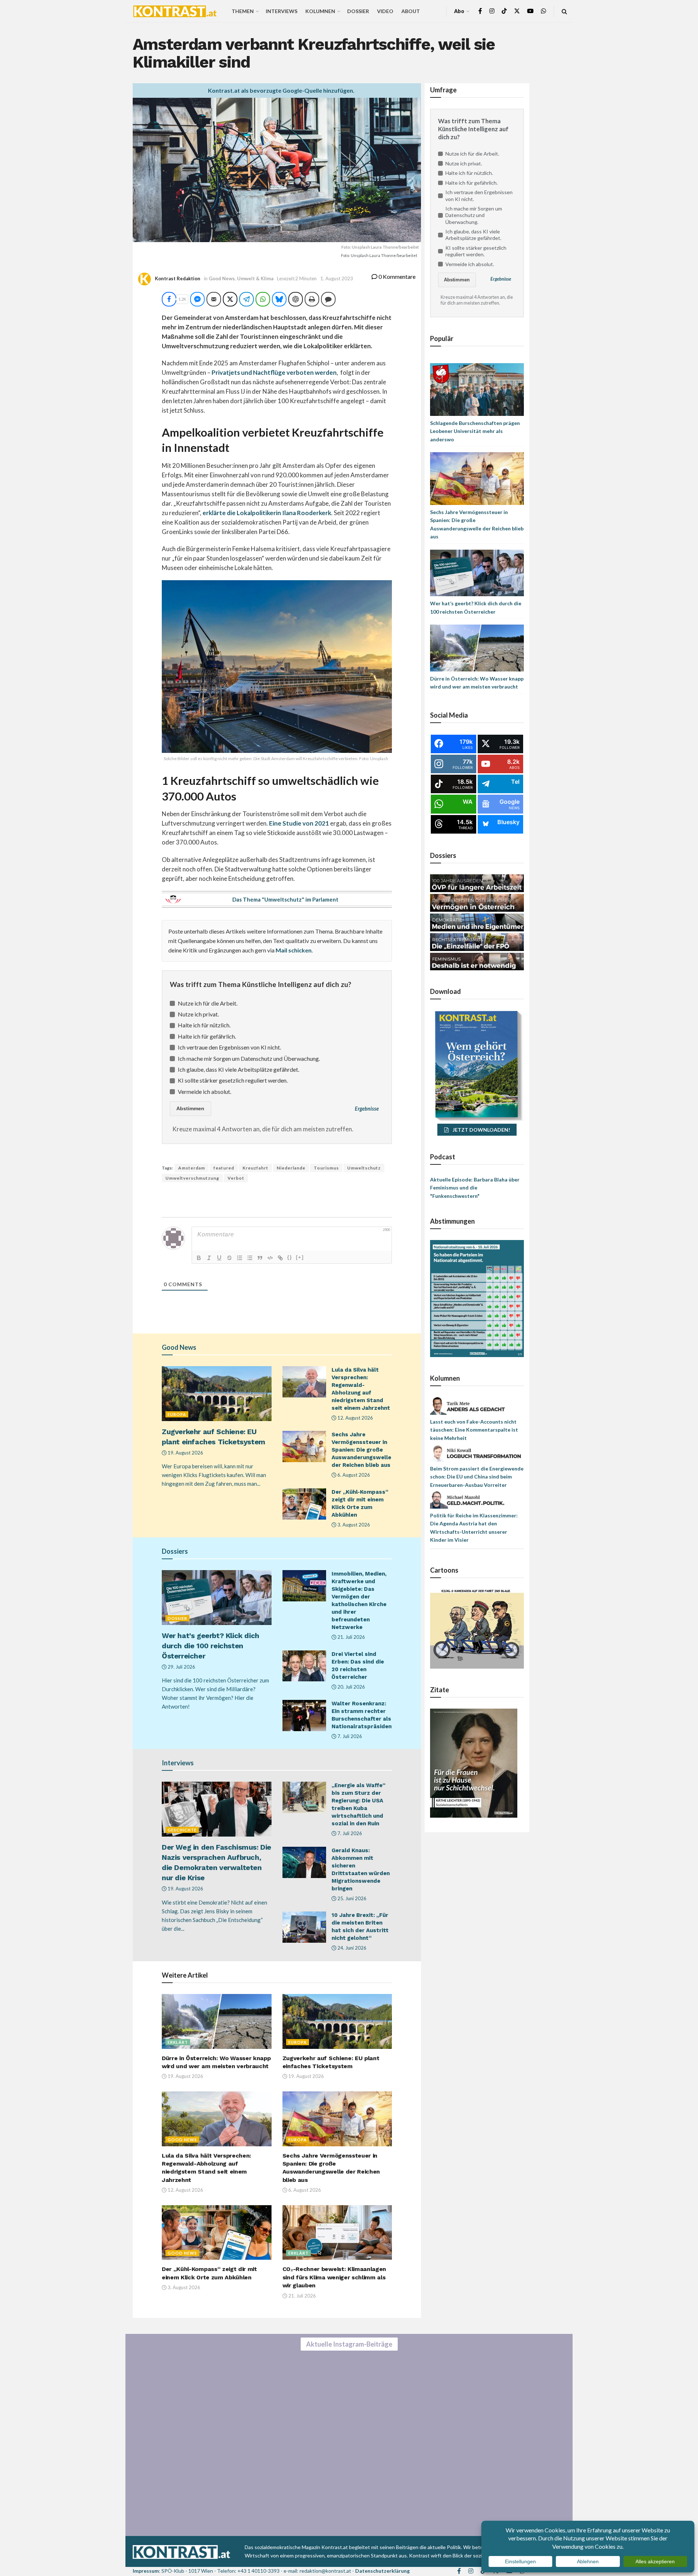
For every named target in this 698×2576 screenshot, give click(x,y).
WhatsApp (77, 2533)
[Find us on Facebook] (480, 11)
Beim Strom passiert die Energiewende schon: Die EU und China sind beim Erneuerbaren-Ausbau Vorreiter (477, 1477)
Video (385, 11)
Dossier (358, 11)
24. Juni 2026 (351, 1948)
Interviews (282, 11)
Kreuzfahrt (255, 1168)
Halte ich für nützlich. (204, 1025)
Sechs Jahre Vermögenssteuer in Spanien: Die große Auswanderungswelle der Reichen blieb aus (361, 1450)
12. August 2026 (355, 1418)
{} (290, 1257)
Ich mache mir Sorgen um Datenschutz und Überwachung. (249, 1058)
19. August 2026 (185, 1453)
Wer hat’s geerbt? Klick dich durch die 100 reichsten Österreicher (210, 1646)
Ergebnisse (367, 1109)
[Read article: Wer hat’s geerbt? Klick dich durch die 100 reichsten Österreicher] (217, 1598)
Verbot (236, 1178)
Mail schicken (294, 950)
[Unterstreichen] (219, 1258)
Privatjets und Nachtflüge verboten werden (274, 372)
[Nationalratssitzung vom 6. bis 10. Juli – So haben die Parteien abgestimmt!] (477, 1298)
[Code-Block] (270, 1258)
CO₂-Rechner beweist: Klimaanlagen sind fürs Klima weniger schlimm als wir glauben (334, 2277)
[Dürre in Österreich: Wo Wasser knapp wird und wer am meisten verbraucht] (477, 647)
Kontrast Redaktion (178, 278)
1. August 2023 (337, 278)
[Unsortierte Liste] (250, 1258)
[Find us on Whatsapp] (543, 11)
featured (224, 1168)
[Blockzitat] (260, 1258)
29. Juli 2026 (181, 1667)
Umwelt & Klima (255, 278)
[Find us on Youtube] (530, 11)
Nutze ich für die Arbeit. (208, 1003)
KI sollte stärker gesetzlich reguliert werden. (233, 1080)
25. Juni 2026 (351, 1898)
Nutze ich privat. (198, 1014)
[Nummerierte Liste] (240, 1258)
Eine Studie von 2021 (299, 823)
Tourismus (326, 1168)
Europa (177, 1414)
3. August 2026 (353, 1525)
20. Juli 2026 (351, 1687)
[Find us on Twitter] (517, 11)
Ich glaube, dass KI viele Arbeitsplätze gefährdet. (238, 1069)
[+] (300, 1257)
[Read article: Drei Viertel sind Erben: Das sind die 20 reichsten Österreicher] (304, 1666)
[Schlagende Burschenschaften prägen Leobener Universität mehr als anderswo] (477, 389)
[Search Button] (564, 11)
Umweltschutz (364, 1168)
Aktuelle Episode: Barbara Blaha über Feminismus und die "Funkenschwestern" (475, 1188)
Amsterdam (192, 1168)
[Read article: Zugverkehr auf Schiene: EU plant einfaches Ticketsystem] (217, 1394)
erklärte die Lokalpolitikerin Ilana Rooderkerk (266, 513)
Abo (459, 11)
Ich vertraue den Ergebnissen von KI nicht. (229, 1047)
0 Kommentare (396, 276)
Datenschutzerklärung (382, 2571)
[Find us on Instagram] (492, 11)
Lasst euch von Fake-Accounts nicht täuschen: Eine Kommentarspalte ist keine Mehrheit (474, 1430)
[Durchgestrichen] (229, 1258)
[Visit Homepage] (175, 11)
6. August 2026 (353, 1475)
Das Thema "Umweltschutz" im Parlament (285, 899)
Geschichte (182, 1830)
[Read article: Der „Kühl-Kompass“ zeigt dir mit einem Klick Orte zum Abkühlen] (304, 1504)
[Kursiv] (209, 1258)
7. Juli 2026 (349, 1736)
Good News (222, 278)
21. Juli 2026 (351, 1637)
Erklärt (178, 2042)
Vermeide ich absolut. (204, 1092)
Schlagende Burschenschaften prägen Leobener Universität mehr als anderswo (475, 431)
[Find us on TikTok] (504, 11)
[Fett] (199, 1258)
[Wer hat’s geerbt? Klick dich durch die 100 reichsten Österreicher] (477, 572)
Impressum (146, 2571)
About (411, 11)
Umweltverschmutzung (192, 1178)
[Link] (280, 1258)
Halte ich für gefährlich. (207, 1036)
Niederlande (291, 1168)
